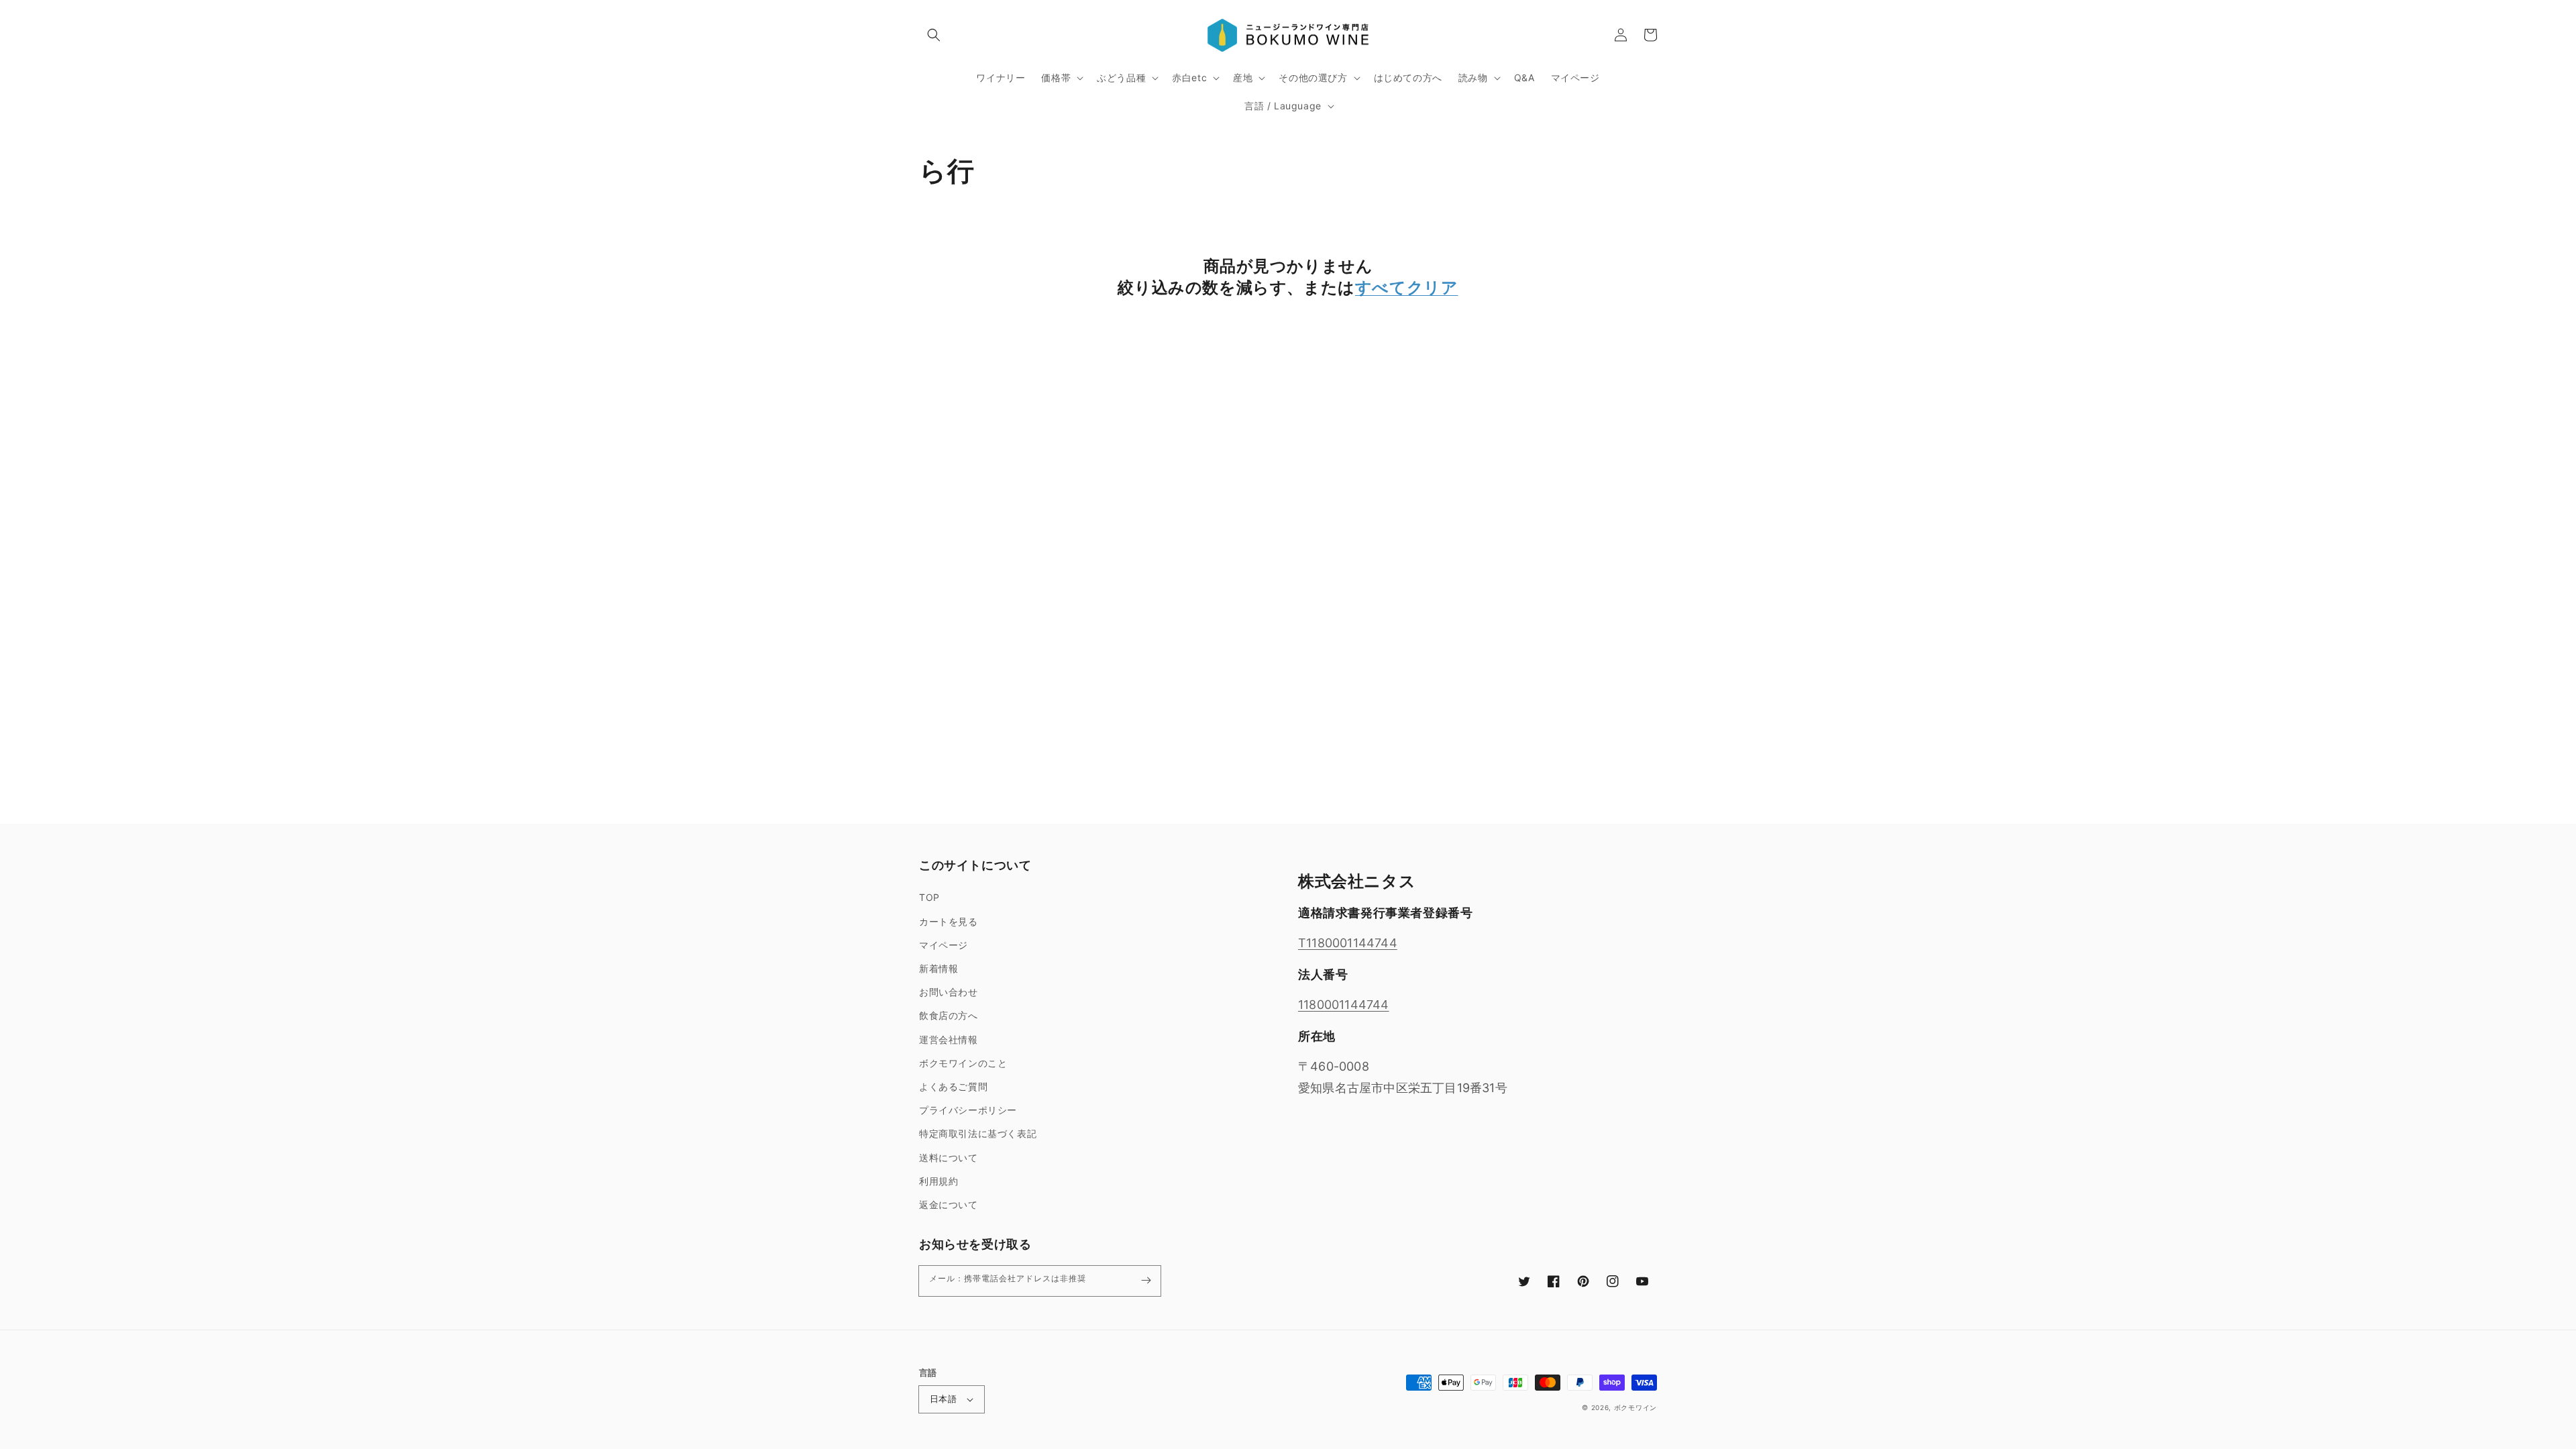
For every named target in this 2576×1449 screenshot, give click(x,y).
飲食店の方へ (949, 1015)
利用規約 (938, 1181)
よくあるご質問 (953, 1086)
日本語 (943, 1399)
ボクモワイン (1635, 1407)
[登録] (1146, 1281)
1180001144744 (1344, 1005)
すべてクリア (1407, 287)
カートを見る (949, 921)
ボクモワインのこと (963, 1063)
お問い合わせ (949, 992)
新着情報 (938, 968)
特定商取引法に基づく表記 (978, 1133)
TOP (929, 897)
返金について (949, 1204)
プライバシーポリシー (968, 1110)
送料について (949, 1158)
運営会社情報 (949, 1039)
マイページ (944, 945)
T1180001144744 (1348, 943)
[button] (934, 35)
